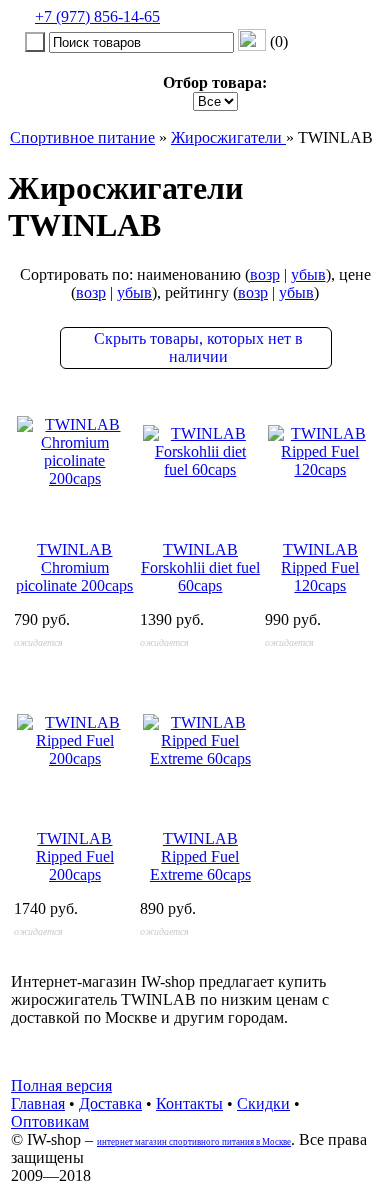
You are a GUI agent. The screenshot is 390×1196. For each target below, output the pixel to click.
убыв (308, 274)
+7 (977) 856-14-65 (97, 16)
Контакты (189, 1103)
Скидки (263, 1103)
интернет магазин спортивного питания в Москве (194, 1142)
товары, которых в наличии (198, 347)
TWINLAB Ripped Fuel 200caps (75, 856)
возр (265, 274)
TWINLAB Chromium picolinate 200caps (74, 567)
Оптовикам (50, 1121)
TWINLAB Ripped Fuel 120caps (320, 567)
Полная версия (61, 1085)
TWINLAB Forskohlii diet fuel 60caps (200, 567)
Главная (38, 1103)
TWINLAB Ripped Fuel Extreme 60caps (200, 856)
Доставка (110, 1103)
